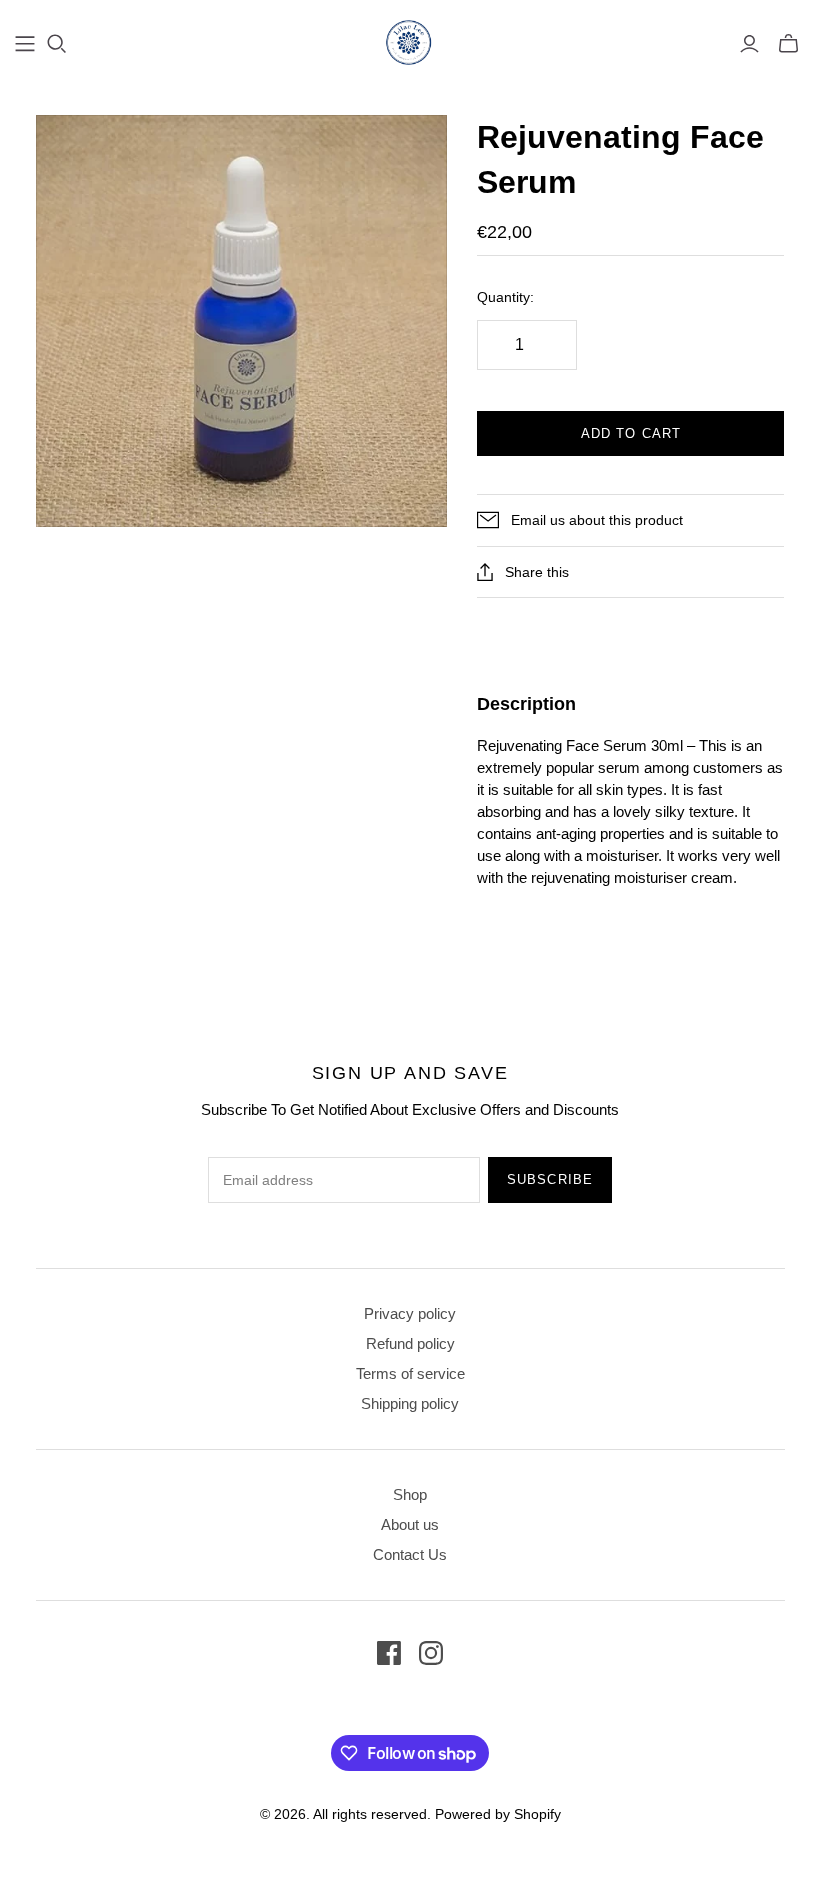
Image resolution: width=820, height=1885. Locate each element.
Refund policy (410, 1343)
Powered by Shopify (498, 1814)
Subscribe (549, 1179)
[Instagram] (431, 1653)
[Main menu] (25, 44)
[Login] (749, 44)
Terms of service (410, 1373)
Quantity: (505, 297)
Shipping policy (410, 1403)
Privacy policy (410, 1313)
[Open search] (57, 44)
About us (410, 1524)
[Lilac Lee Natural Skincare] (410, 42)
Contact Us (410, 1554)
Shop (410, 1494)
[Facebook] (389, 1653)
